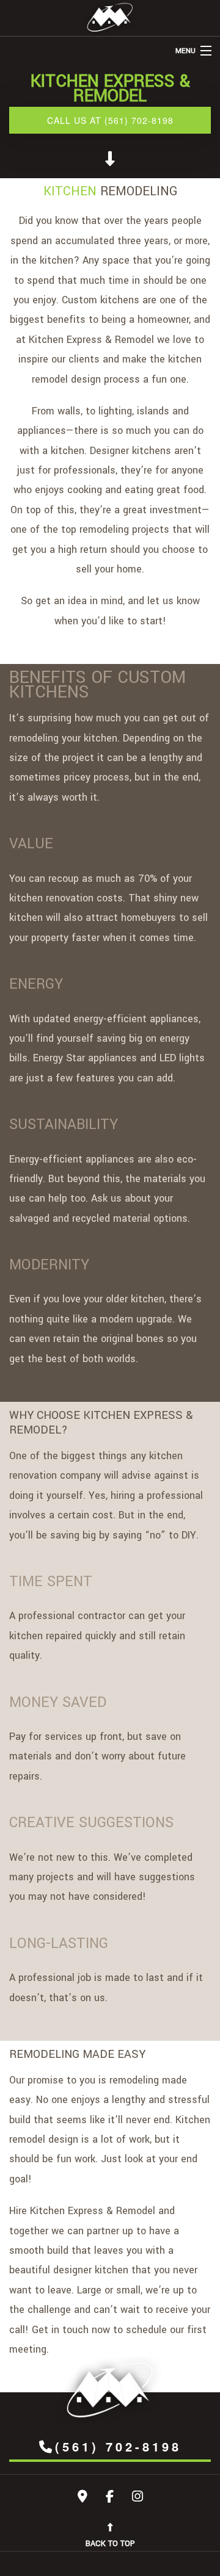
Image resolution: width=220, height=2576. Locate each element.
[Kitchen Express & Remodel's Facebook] (110, 2498)
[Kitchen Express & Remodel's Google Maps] (82, 2498)
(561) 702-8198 (118, 2446)
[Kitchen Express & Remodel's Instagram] (137, 2498)
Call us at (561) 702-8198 (110, 120)
